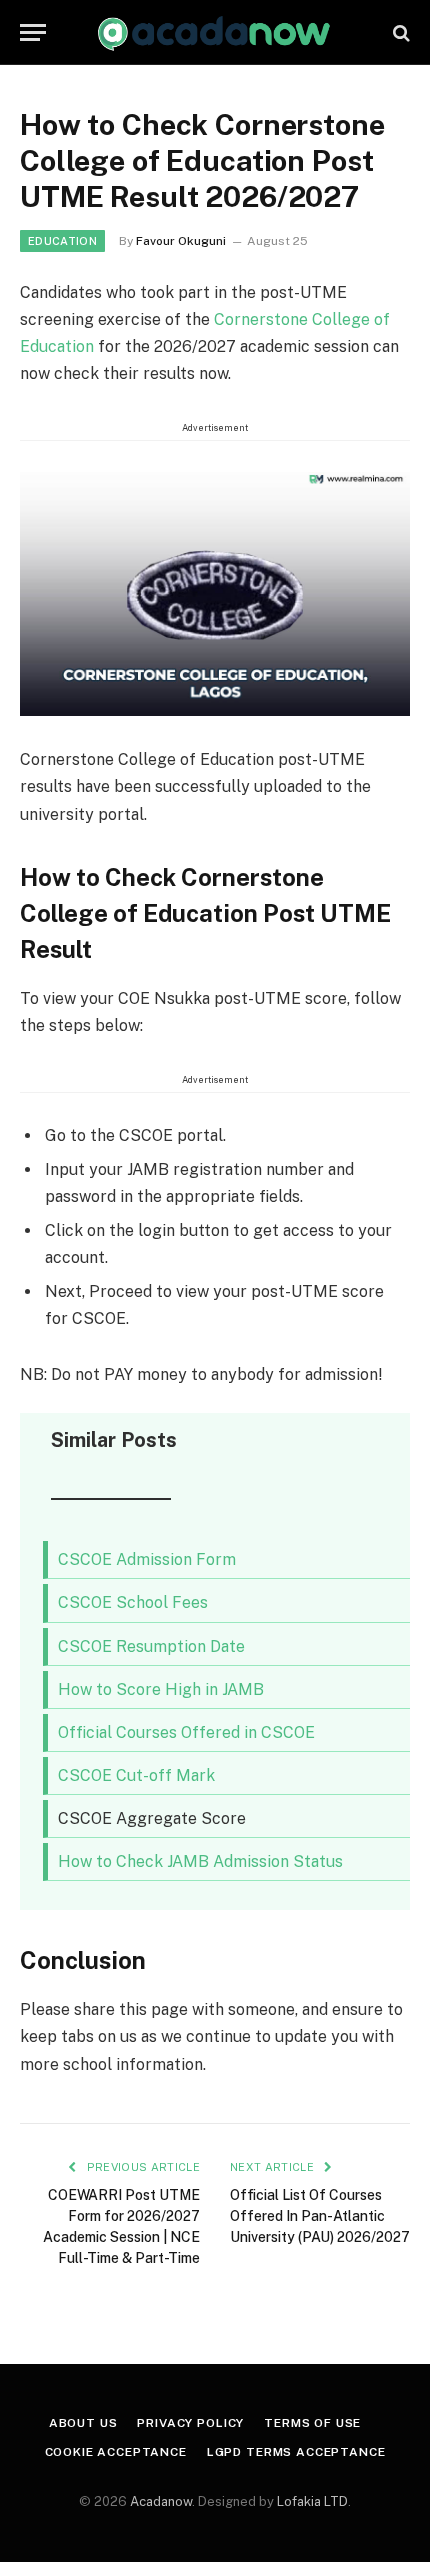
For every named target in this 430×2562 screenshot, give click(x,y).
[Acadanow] (214, 32)
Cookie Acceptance (116, 2452)
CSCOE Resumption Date (151, 1646)
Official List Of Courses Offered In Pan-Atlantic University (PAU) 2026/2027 (320, 2216)
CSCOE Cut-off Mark (136, 1775)
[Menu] (33, 32)
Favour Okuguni (181, 241)
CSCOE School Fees (133, 1602)
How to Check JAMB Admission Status (200, 1861)
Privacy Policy (190, 2423)
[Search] (399, 32)
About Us (83, 2423)
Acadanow (161, 2501)
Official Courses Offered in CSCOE (186, 1732)
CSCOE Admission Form (147, 1559)
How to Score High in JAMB (161, 1689)
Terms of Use (312, 2423)
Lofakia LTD (312, 2501)
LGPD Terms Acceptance (296, 2452)
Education (62, 241)
